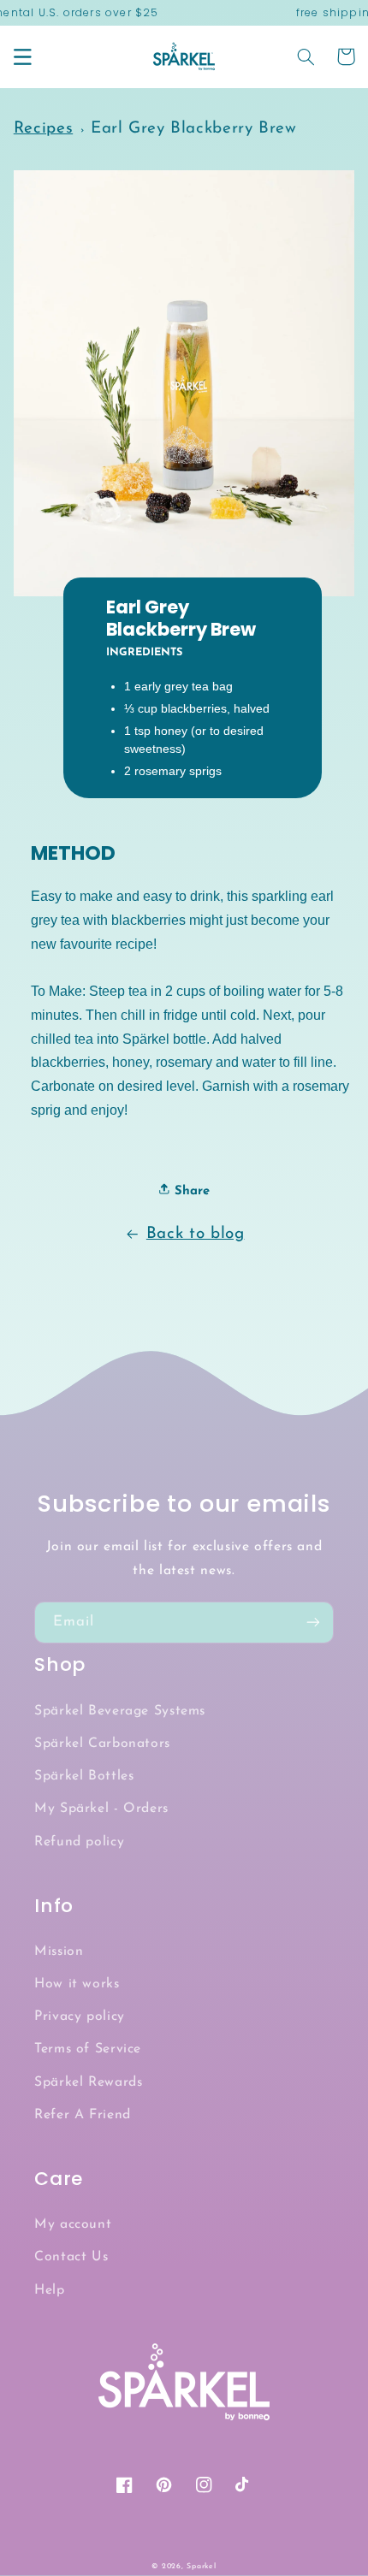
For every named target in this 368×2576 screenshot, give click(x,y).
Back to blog (196, 1234)
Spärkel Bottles (84, 1776)
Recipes (43, 129)
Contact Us (71, 2257)
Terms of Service (88, 2049)
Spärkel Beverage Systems (120, 1711)
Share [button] (190, 1191)
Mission (59, 1951)
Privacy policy (80, 2016)
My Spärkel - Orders (101, 1809)
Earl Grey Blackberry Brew (194, 129)
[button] (22, 56)
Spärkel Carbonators (102, 1744)
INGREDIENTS (144, 653)
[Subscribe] (313, 1623)
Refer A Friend (83, 2115)
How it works (77, 1984)
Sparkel (201, 2566)
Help (50, 2290)
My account (73, 2224)
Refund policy (79, 1842)
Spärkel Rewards (88, 2082)
